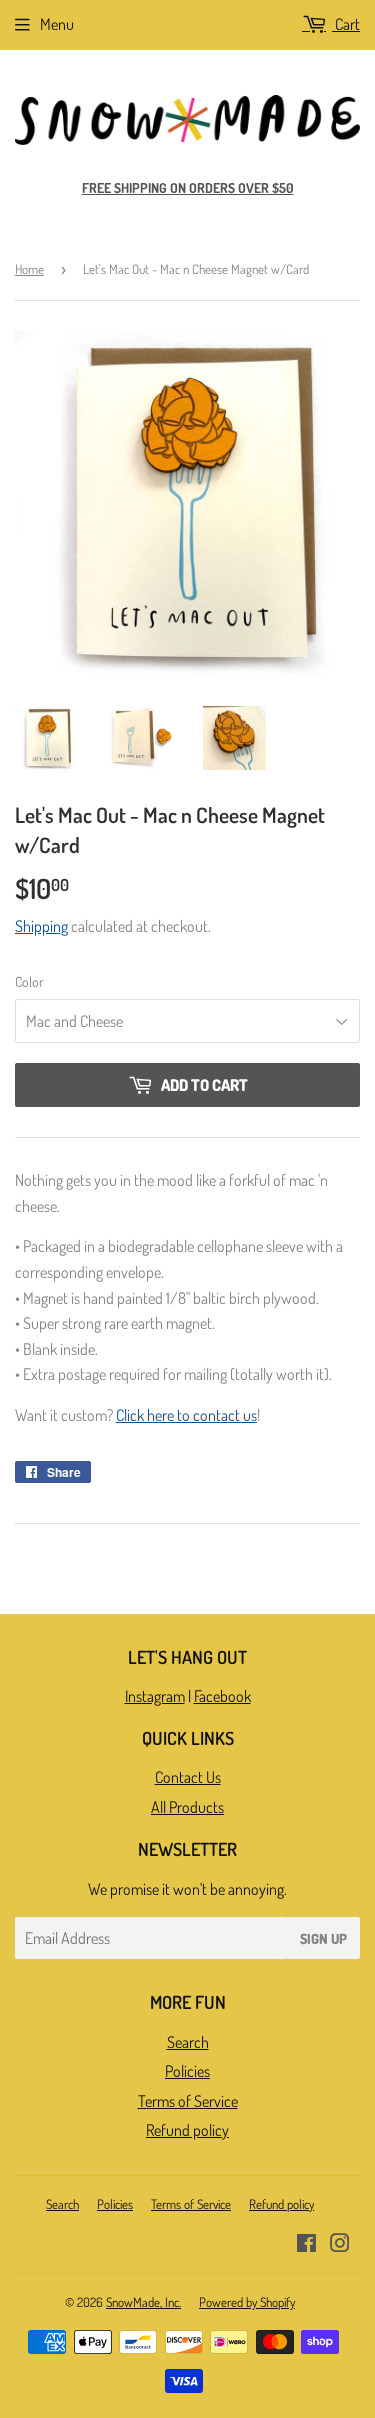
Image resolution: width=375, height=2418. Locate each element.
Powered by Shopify (247, 2302)
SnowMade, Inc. (143, 2302)
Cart (346, 24)
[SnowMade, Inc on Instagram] (340, 2245)
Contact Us (188, 1777)
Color (29, 981)
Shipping (41, 926)
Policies (187, 2071)
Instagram (155, 1696)
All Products (187, 1807)
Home (29, 269)
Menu (57, 24)
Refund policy (187, 2130)
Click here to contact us (186, 1415)
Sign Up (323, 1938)
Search (188, 2042)
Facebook (222, 1696)
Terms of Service (188, 2101)
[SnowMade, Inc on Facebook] (306, 2245)
